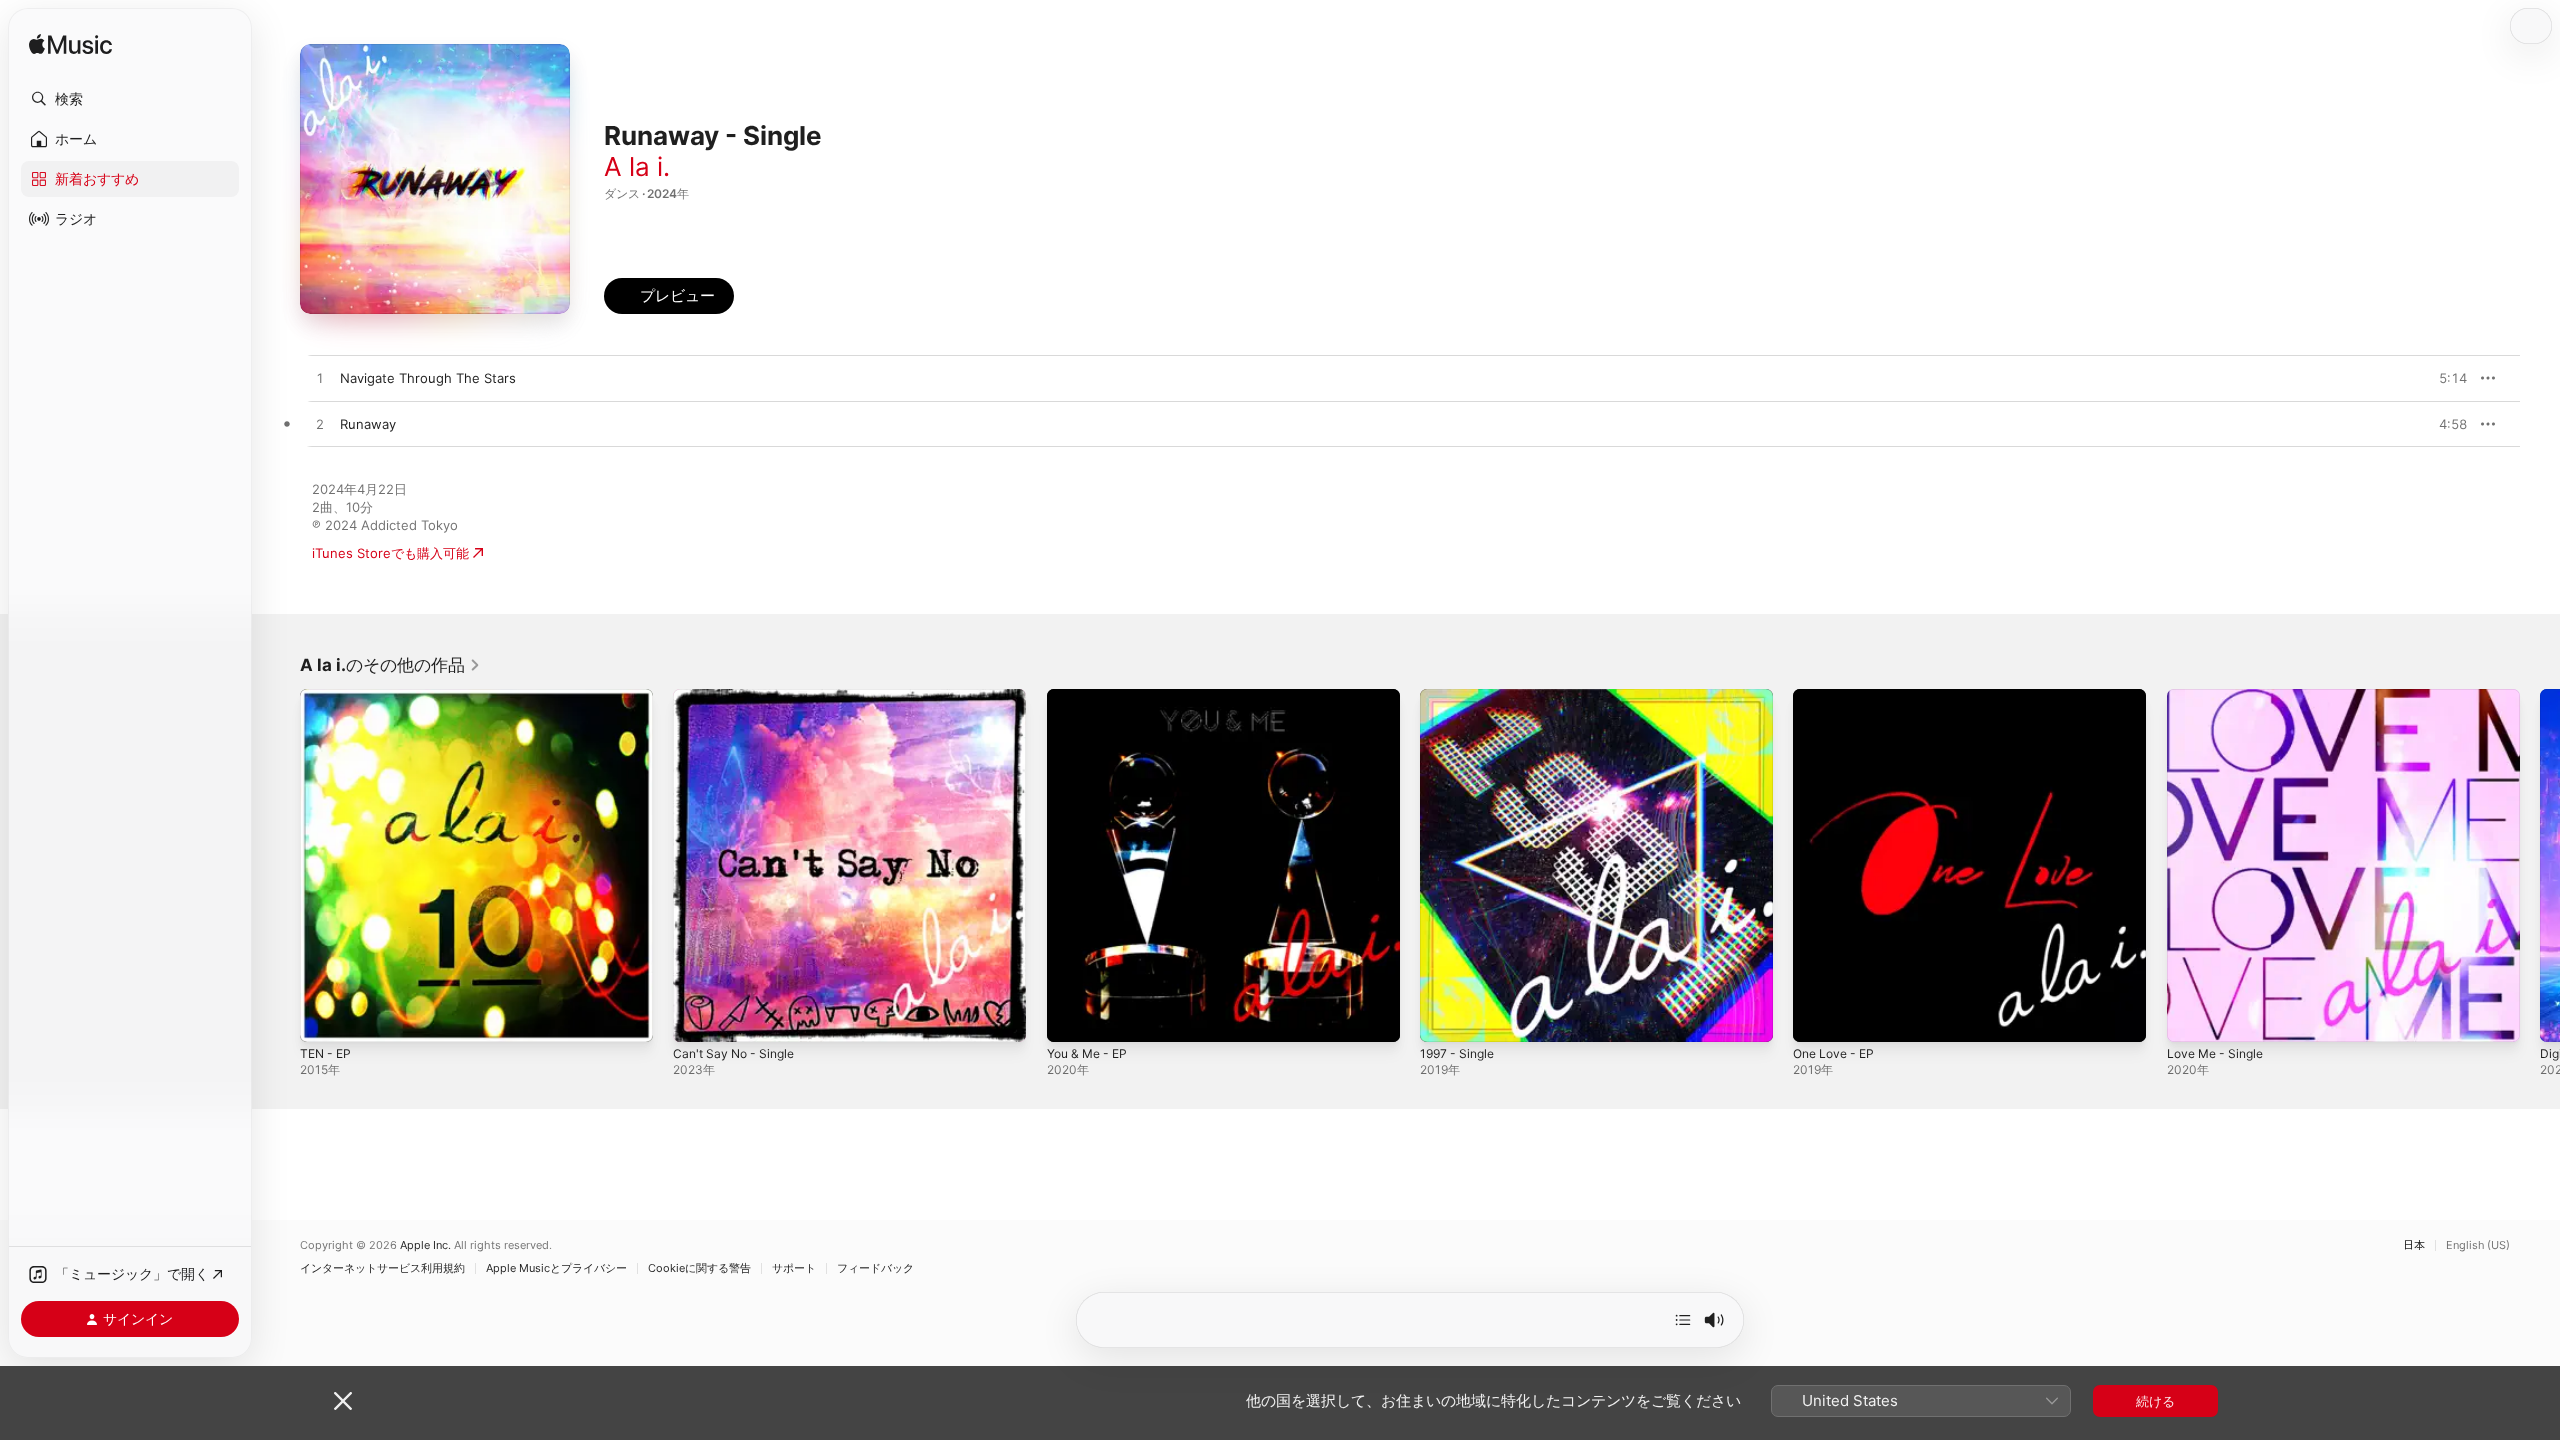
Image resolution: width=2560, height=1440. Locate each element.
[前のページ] (280, 866)
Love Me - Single (2220, 697)
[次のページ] (2540, 866)
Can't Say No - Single (739, 697)
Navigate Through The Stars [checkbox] (428, 378)
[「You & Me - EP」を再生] (1072, 1017)
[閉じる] (343, 1401)
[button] (130, 99)
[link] (390, 665)
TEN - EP (328, 697)
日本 (2414, 1245)
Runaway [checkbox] (368, 424)
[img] (70, 45)
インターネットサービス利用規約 (382, 1268)
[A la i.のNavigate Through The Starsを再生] (320, 379)
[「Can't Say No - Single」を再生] (698, 1017)
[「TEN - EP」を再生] (325, 1017)
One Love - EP (1838, 697)
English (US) (2478, 1245)
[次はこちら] (1683, 1320)
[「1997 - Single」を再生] (1445, 1017)
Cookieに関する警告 (699, 1268)
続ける (2155, 1401)
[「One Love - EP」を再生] (1818, 1017)
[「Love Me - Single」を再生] (2192, 1017)
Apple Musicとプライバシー (556, 1268)
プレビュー (2442, 378)
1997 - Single (1460, 697)
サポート (794, 1268)
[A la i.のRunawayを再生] (320, 425)
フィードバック (875, 1268)
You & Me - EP (1092, 697)
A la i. (637, 166)
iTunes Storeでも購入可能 (390, 553)
